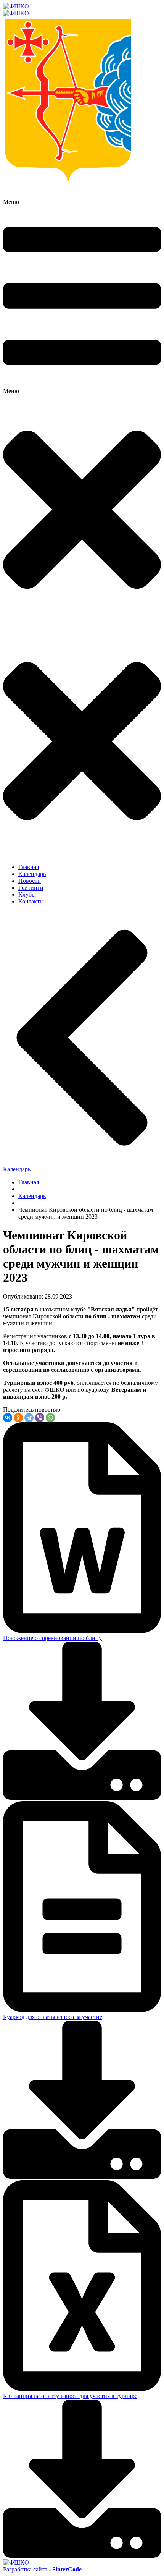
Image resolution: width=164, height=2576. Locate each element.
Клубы (27, 895)
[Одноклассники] (18, 1418)
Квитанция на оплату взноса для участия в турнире (70, 2396)
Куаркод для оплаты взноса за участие (53, 2017)
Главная (29, 867)
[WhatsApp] (50, 1418)
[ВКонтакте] (8, 1418)
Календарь (32, 874)
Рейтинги (31, 888)
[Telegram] (29, 1418)
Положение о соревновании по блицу (52, 1638)
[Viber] (40, 1418)
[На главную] (82, 10)
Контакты (31, 901)
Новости (30, 881)
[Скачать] (82, 1798)
